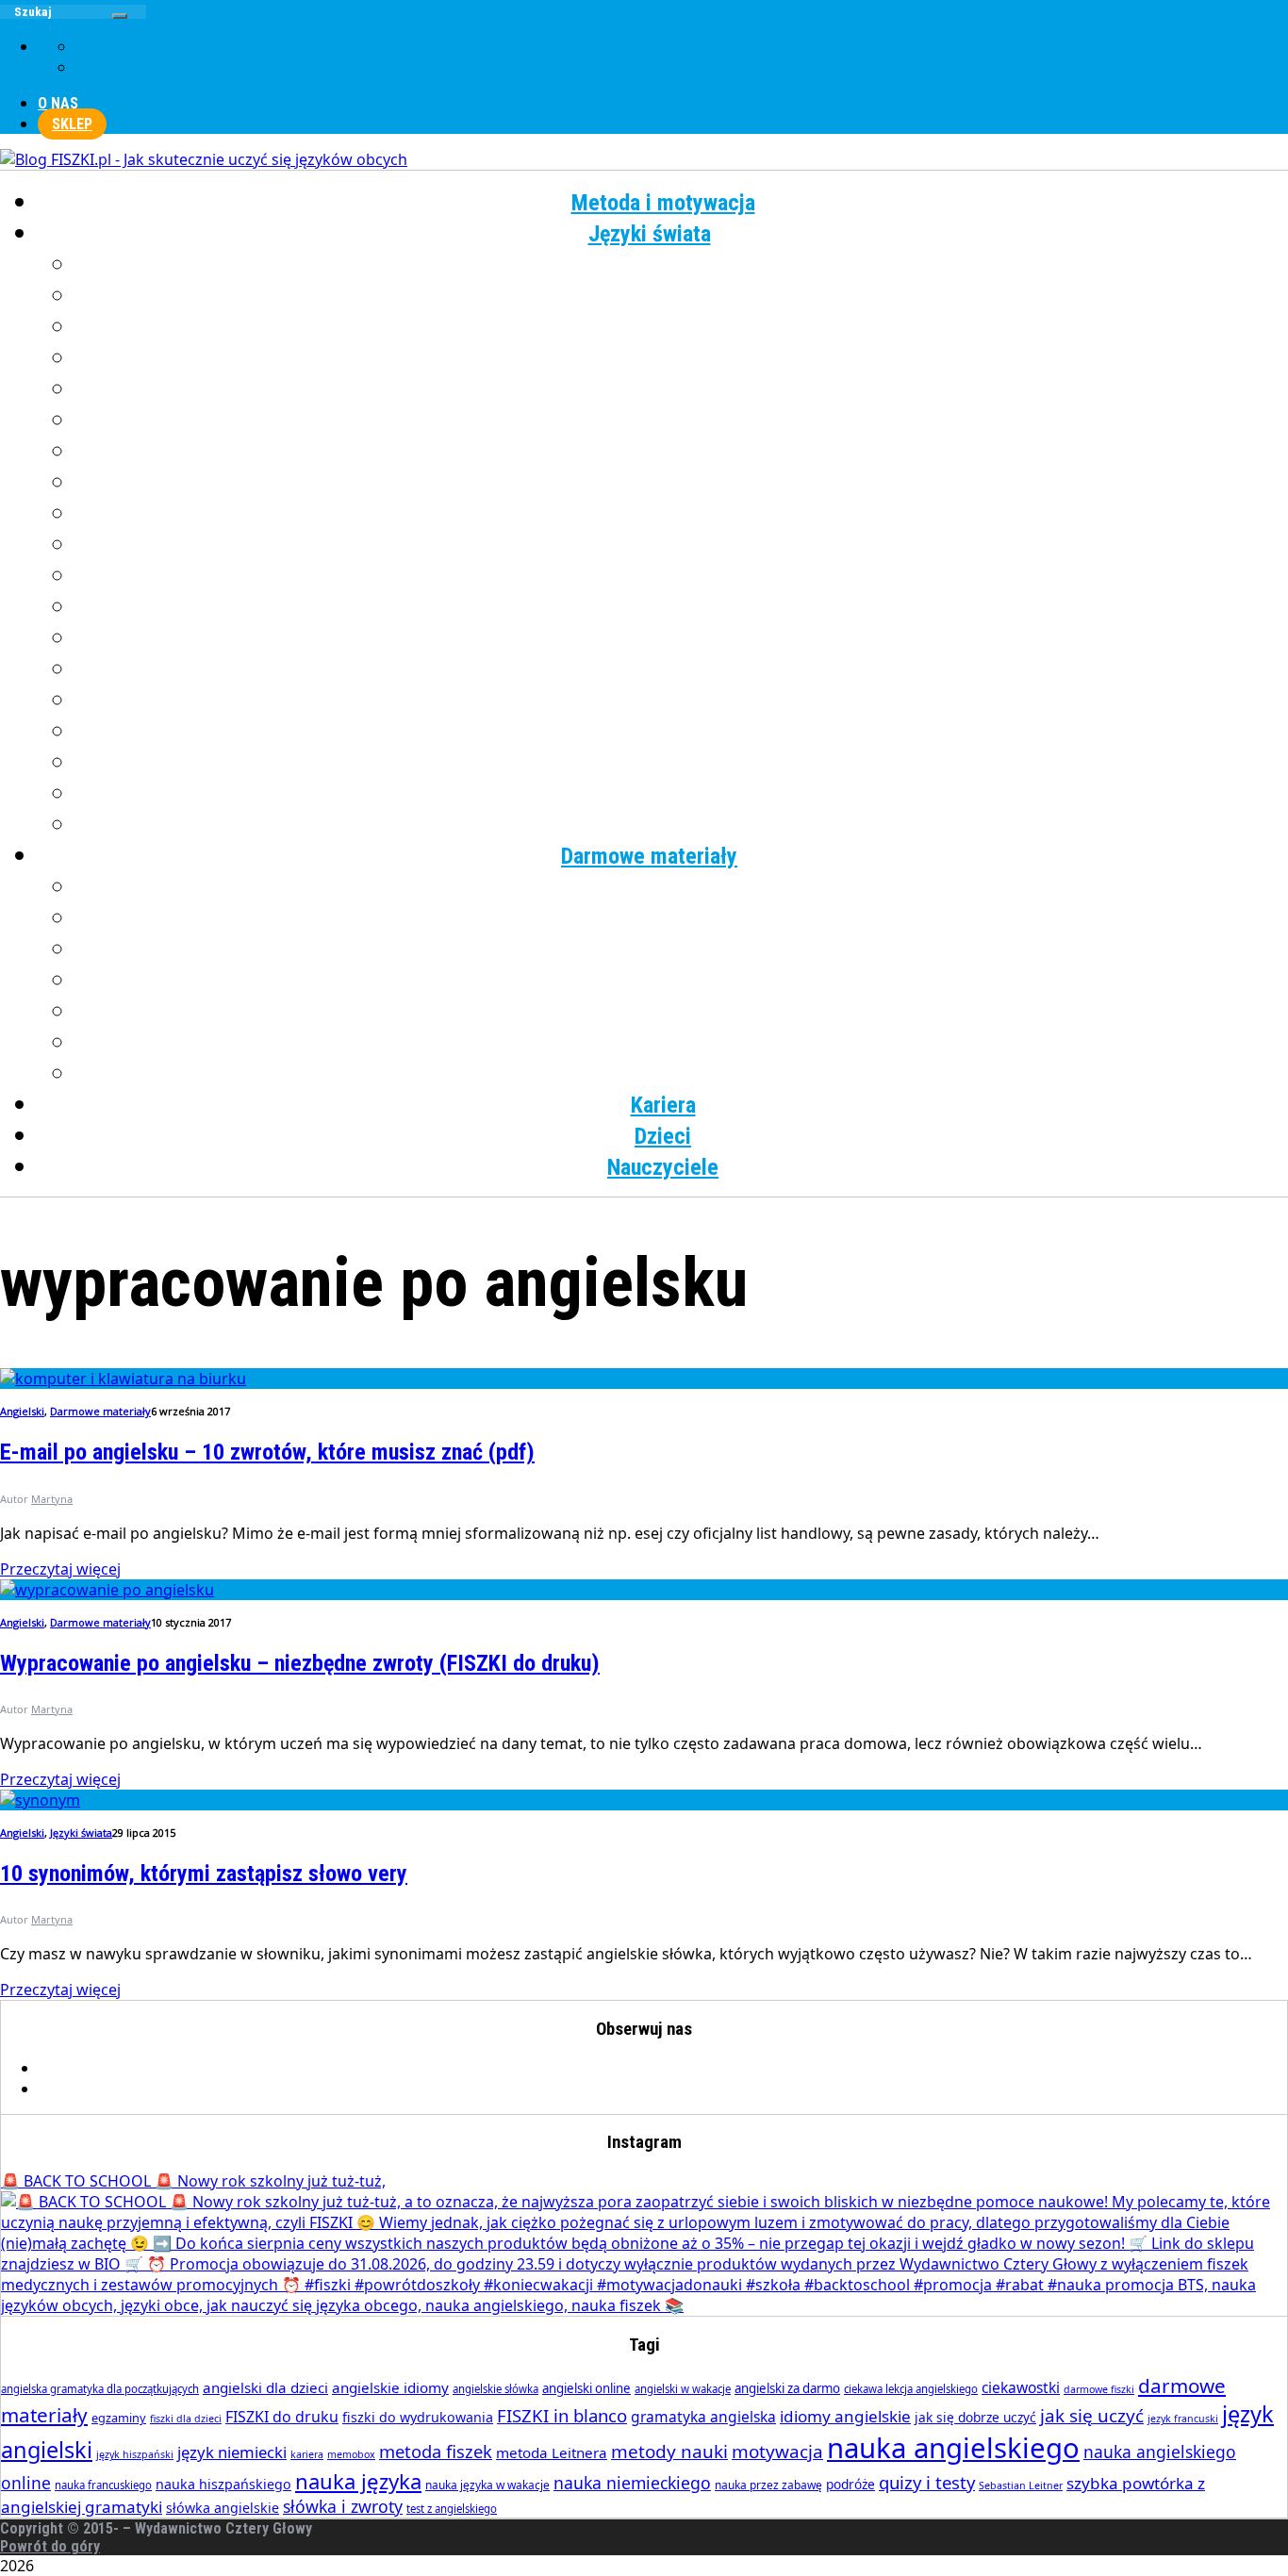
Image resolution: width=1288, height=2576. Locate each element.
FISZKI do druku (282, 2417)
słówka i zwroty (343, 2506)
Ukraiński (682, 732)
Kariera (663, 1105)
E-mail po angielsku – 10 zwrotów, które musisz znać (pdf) (267, 1452)
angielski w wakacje (683, 2389)
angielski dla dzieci (265, 2387)
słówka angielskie (223, 2508)
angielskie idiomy (390, 2387)
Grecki (682, 358)
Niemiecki (682, 545)
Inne (682, 825)
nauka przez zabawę (768, 2485)
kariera (307, 2454)
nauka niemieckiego (632, 2483)
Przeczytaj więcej (60, 1569)
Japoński (682, 421)
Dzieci (663, 1136)
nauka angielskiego (953, 2448)
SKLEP (72, 124)
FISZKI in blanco (562, 2415)
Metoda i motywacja (663, 203)
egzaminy (119, 2418)
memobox (351, 2454)
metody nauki (669, 2452)
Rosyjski (682, 669)
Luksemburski (682, 514)
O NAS (58, 103)
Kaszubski (682, 452)
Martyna (52, 1499)
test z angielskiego (452, 2509)
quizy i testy (927, 2482)
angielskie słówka (495, 2389)
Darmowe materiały (649, 856)
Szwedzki (682, 701)
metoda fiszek (436, 2451)
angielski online (586, 2388)
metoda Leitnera (552, 2452)
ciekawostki (1021, 2387)
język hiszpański (135, 2454)
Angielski (682, 265)
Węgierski (682, 763)
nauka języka (358, 2481)
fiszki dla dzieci (186, 2419)
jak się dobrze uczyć (975, 2417)
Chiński (682, 296)
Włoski (682, 794)
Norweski (682, 576)
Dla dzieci (682, 1074)
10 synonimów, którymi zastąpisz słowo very (204, 1874)
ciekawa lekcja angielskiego (911, 2389)
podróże (850, 2484)
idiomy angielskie (845, 2416)
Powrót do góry (50, 2546)
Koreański (682, 483)
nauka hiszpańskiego (223, 2484)
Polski (682, 607)
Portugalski (682, 638)
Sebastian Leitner (1021, 2485)
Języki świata (650, 234)
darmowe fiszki (1099, 2389)
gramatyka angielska (703, 2417)
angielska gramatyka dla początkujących (100, 2389)
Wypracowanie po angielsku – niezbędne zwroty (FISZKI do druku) (300, 1663)
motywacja (777, 2452)
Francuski (682, 327)
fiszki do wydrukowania (418, 2417)
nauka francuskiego (103, 2485)
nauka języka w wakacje (487, 2485)
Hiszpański (682, 389)
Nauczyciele (663, 1167)
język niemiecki (232, 2452)
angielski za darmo (787, 2388)
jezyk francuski (1183, 2419)
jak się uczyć (1092, 2416)
